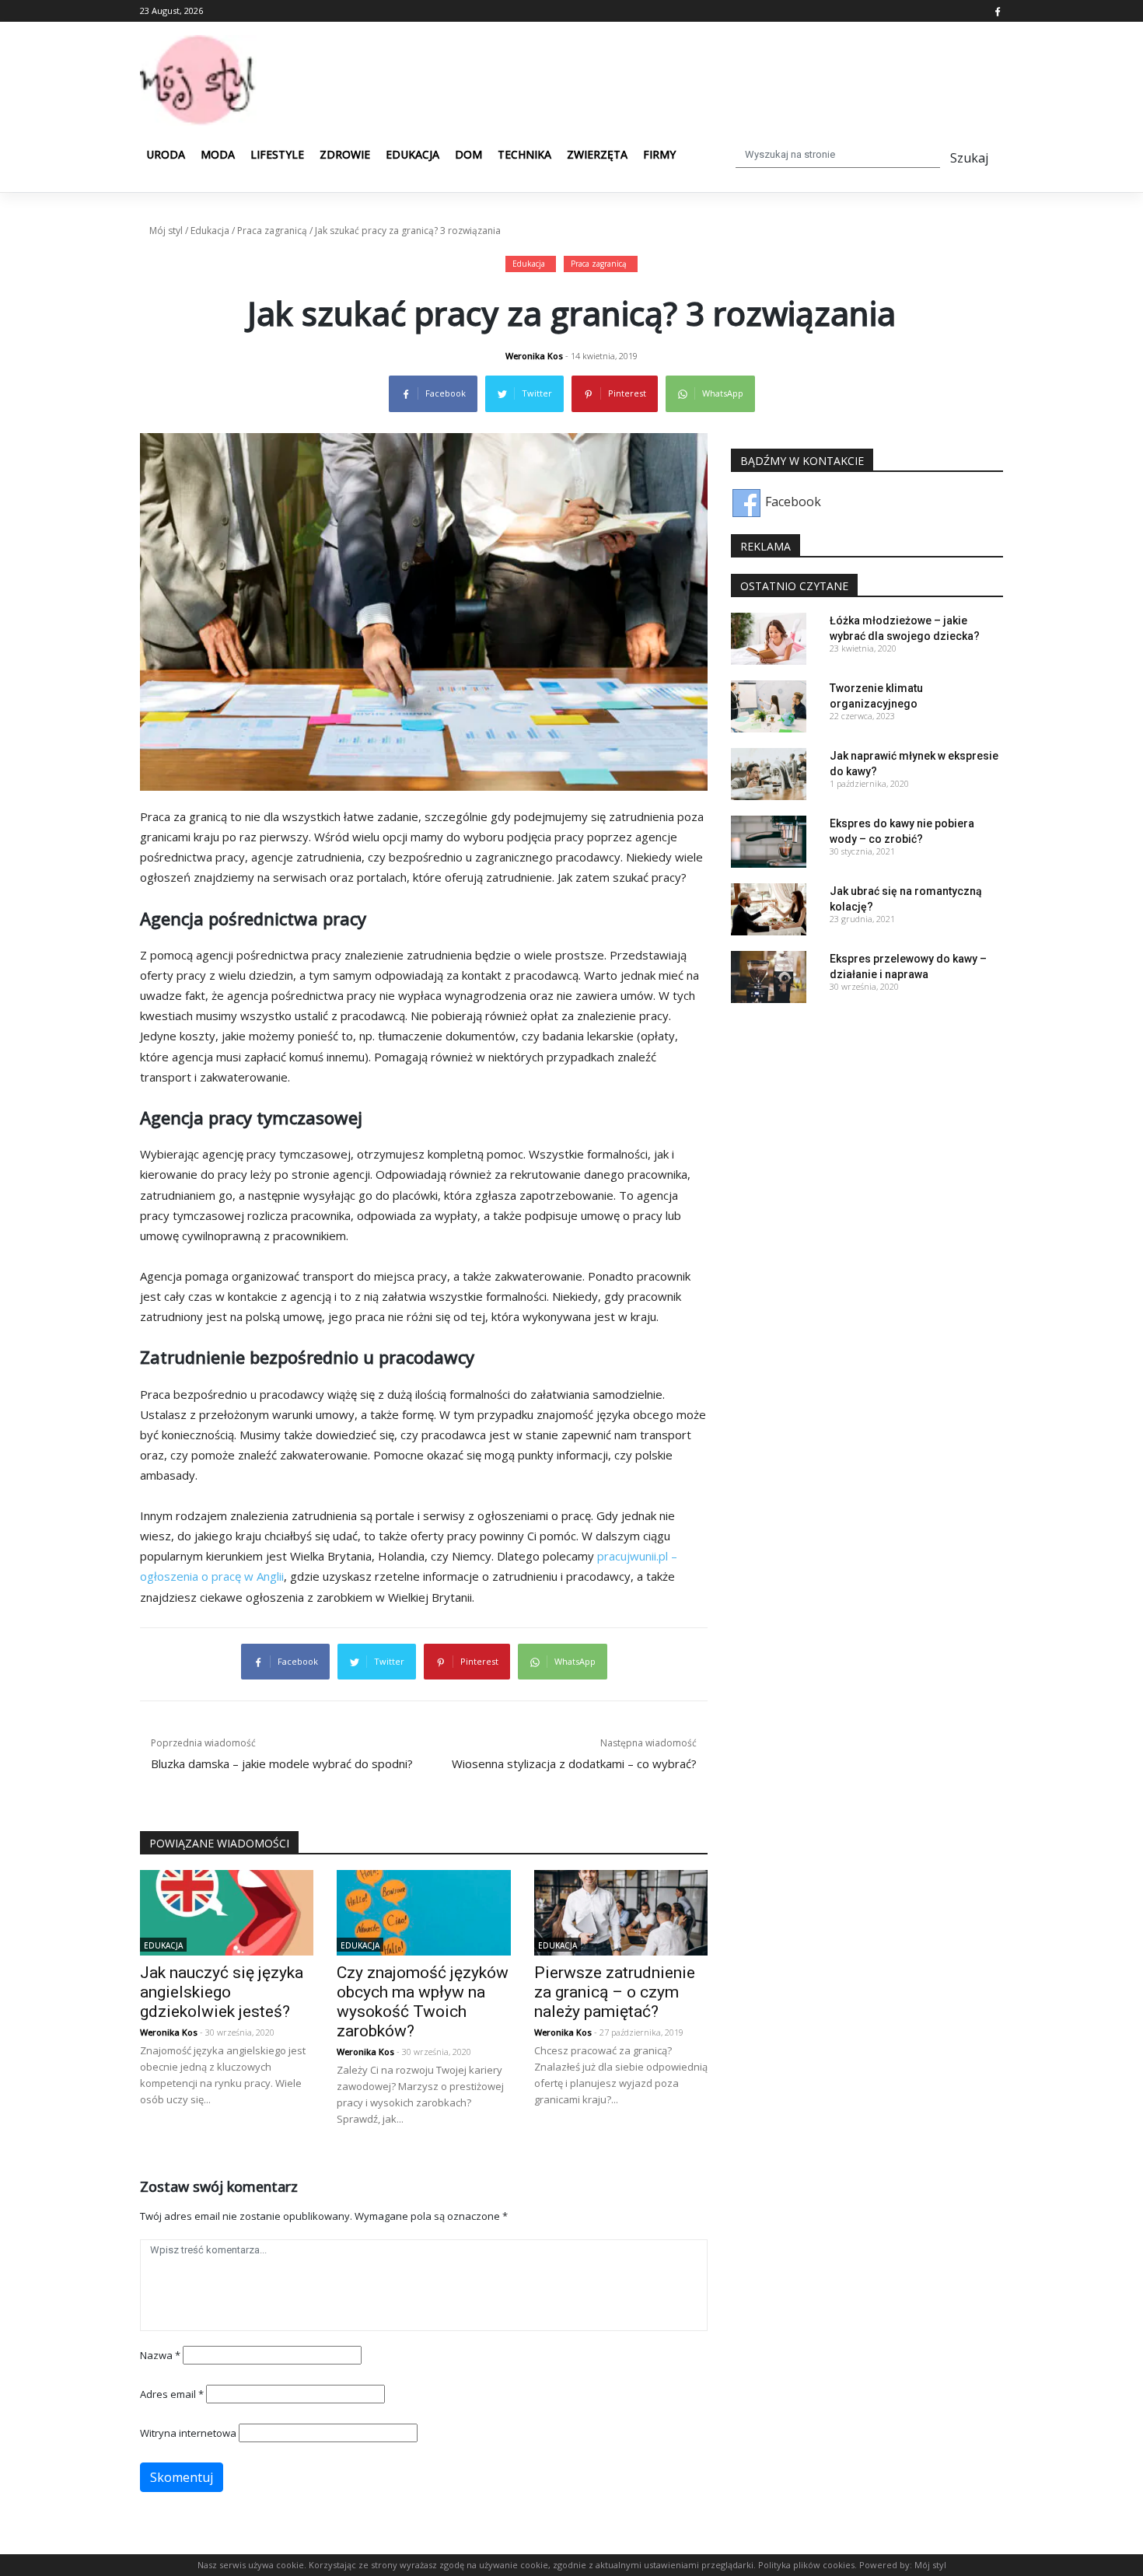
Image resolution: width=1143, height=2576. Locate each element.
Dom (468, 154)
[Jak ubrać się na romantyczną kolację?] (769, 908)
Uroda (166, 154)
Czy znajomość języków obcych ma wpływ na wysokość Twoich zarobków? (423, 2002)
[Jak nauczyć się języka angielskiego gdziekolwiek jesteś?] (227, 1911)
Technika (524, 154)
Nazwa (160, 2355)
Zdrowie (345, 154)
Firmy (659, 154)
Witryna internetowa (188, 2433)
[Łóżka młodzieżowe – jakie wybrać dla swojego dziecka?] (769, 637)
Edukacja (412, 154)
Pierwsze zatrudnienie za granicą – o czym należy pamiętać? (615, 1992)
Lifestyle (277, 154)
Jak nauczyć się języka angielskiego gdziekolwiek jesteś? (222, 1992)
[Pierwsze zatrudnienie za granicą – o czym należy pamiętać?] (621, 1911)
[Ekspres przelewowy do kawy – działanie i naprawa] (769, 976)
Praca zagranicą (272, 231)
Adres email (172, 2394)
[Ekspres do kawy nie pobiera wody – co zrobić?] (769, 841)
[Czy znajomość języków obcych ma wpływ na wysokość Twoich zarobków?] (423, 1911)
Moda (218, 154)
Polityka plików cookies (806, 2565)
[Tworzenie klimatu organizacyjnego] (769, 704)
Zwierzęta (597, 154)
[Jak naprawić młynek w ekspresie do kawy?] (769, 772)
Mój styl (166, 231)
